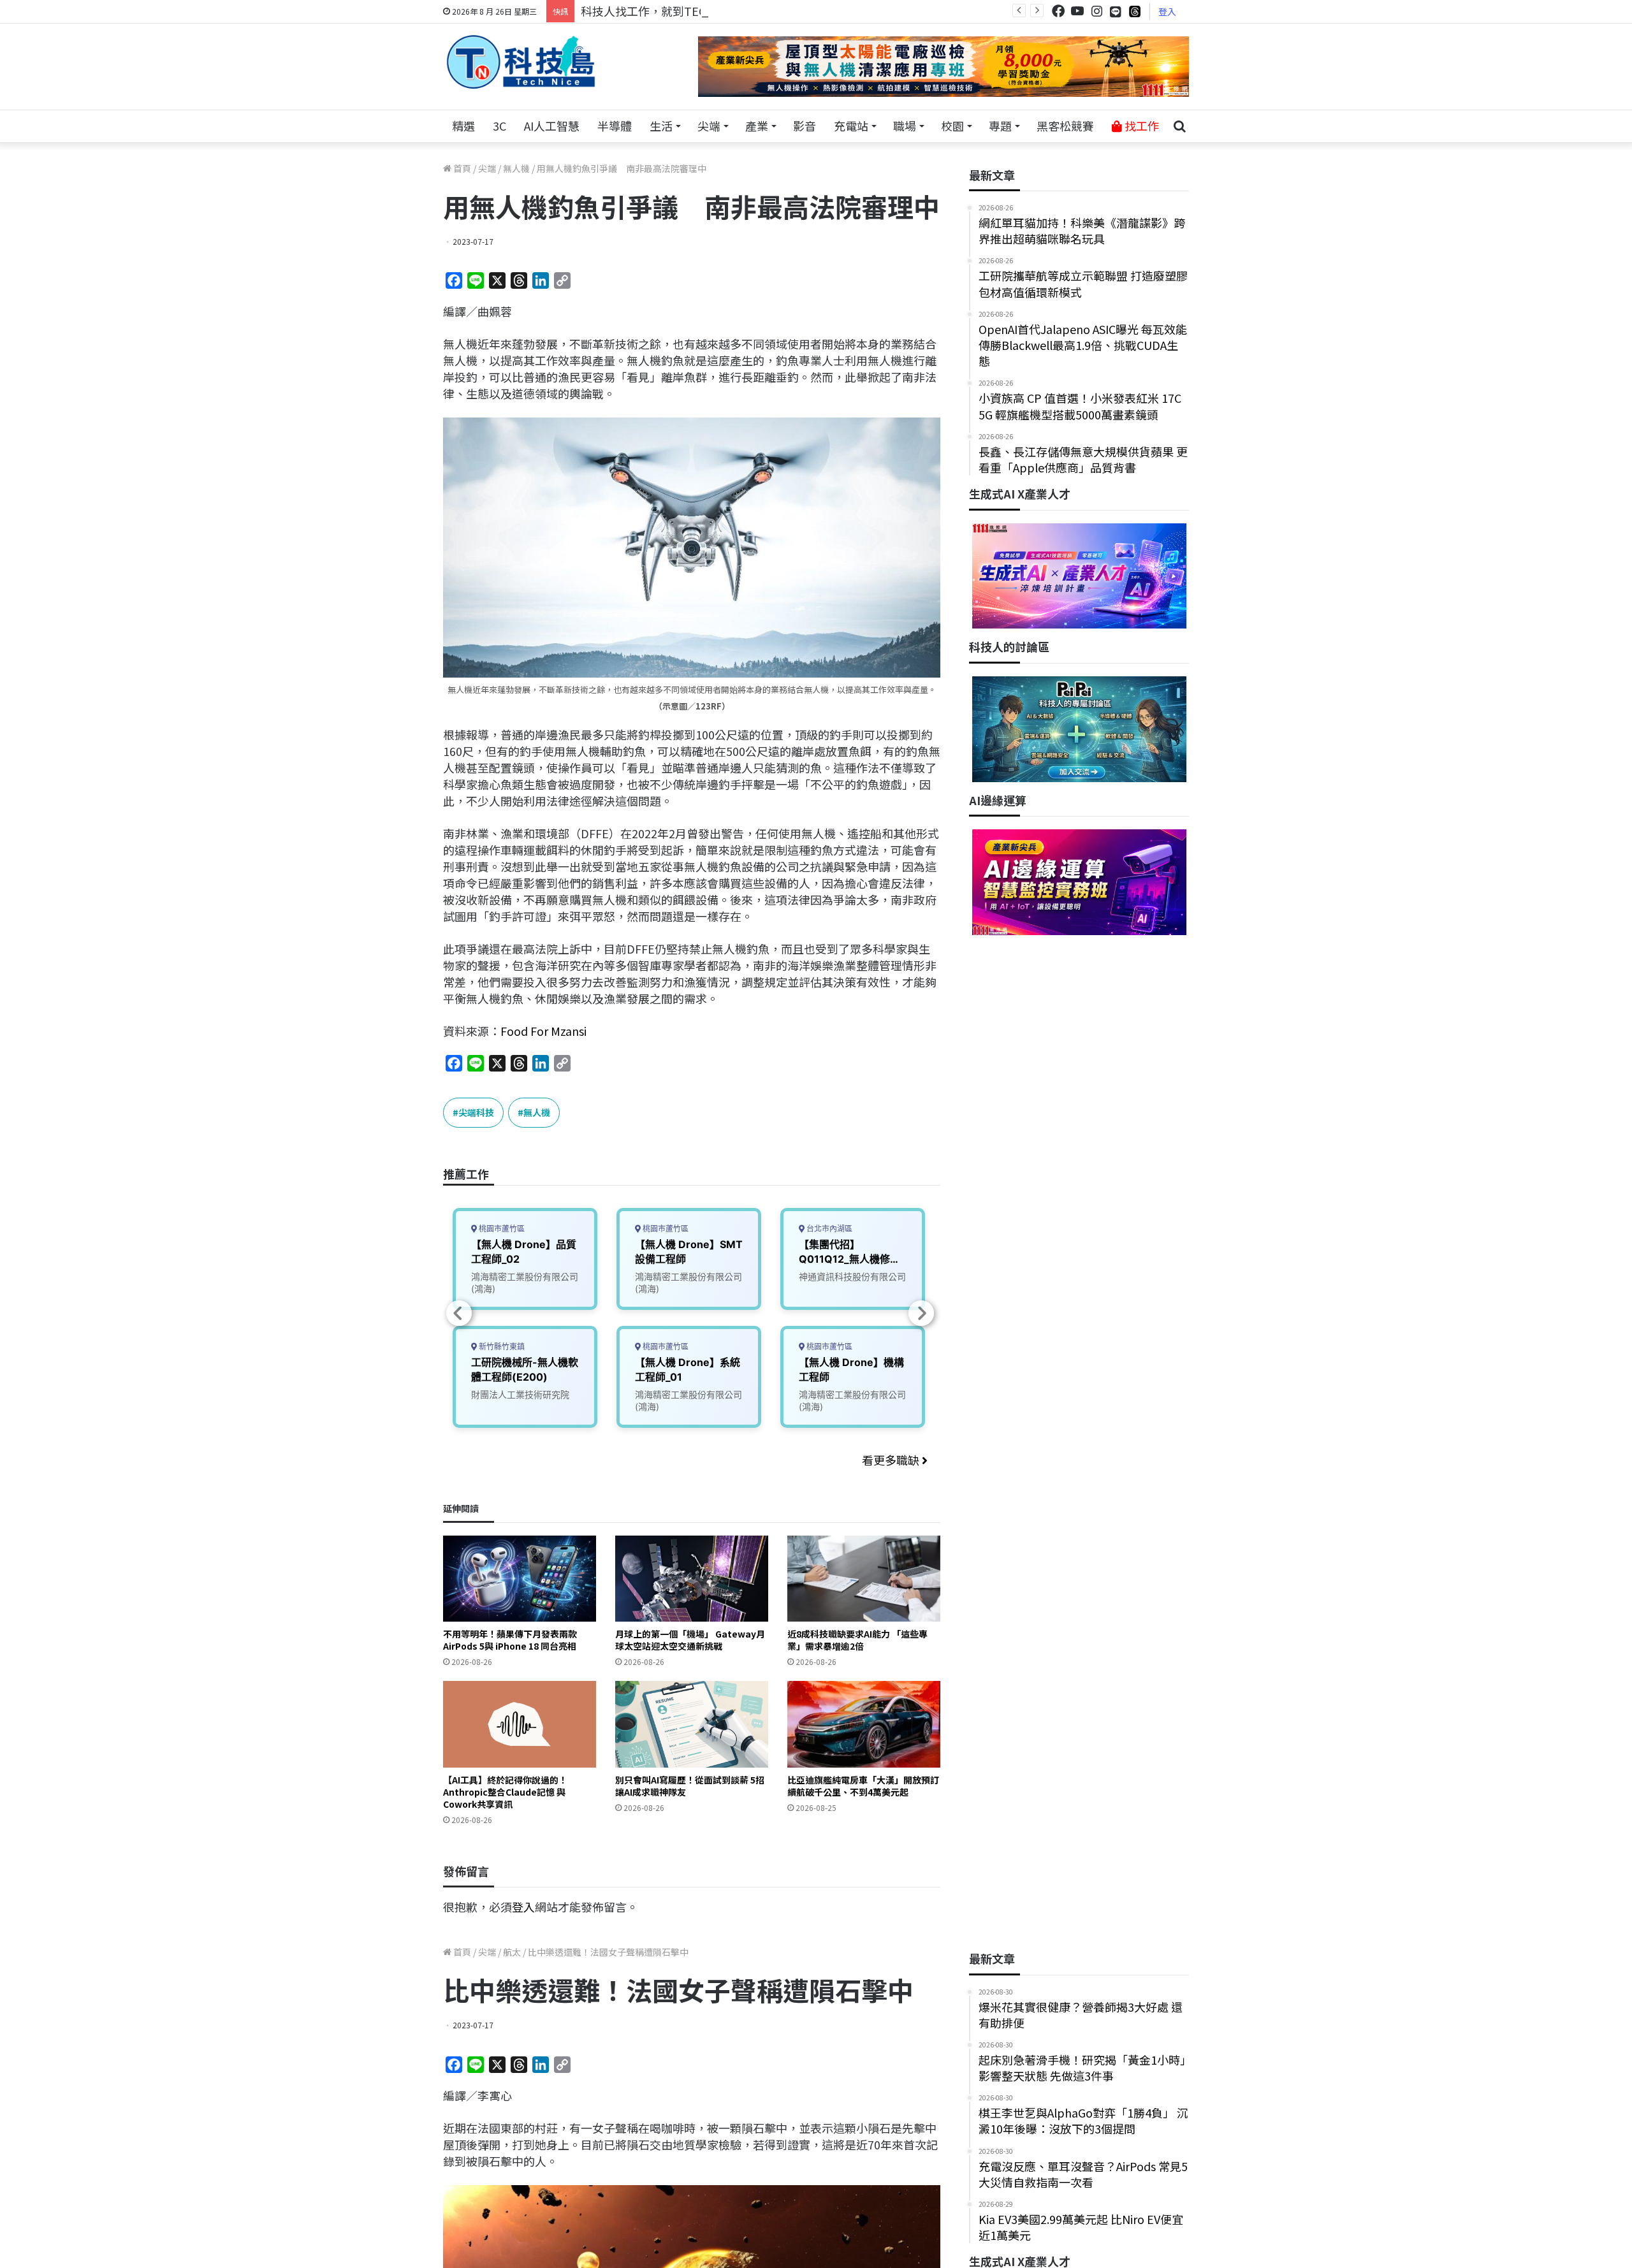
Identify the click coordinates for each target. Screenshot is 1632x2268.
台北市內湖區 (828, 1229)
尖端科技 (476, 1112)
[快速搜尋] (1179, 126)
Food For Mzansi (543, 1031)
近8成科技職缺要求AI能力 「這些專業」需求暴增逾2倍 (857, 1640)
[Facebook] (1058, 11)
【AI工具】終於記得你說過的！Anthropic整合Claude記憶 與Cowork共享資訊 (505, 1792)
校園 (952, 126)
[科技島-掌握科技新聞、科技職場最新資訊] (521, 62)
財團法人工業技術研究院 (520, 1394)
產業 (757, 126)
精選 (463, 126)
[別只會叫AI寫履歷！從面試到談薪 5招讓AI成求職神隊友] (692, 1724)
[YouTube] (1077, 11)
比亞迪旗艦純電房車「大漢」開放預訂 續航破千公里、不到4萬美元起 (863, 1786)
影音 (805, 126)
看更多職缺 (892, 1460)
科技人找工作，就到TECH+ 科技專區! (677, 11)
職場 (905, 126)
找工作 (1140, 126)
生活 (661, 126)
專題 (1000, 126)
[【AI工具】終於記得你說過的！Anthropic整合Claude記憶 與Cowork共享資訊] (520, 1724)
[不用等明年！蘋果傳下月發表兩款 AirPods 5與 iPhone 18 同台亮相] (520, 1579)
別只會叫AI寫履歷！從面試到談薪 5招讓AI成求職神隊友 (690, 1786)
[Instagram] (1096, 11)
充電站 (851, 126)
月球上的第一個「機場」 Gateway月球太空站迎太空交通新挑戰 (690, 1640)
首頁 (461, 168)
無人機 (516, 168)
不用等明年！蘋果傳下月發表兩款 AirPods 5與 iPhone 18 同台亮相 (510, 1640)
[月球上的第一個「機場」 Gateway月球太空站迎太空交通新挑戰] (692, 1579)
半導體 (615, 126)
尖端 (709, 126)
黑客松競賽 (1065, 126)
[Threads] (1135, 11)
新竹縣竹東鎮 (501, 1347)
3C (499, 126)
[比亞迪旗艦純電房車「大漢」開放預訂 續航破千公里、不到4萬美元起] (864, 1724)
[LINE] (1116, 11)
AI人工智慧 (552, 126)
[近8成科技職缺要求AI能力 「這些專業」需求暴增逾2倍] (864, 1579)
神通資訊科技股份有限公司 (852, 1276)
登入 (1167, 11)
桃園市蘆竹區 (501, 1229)
